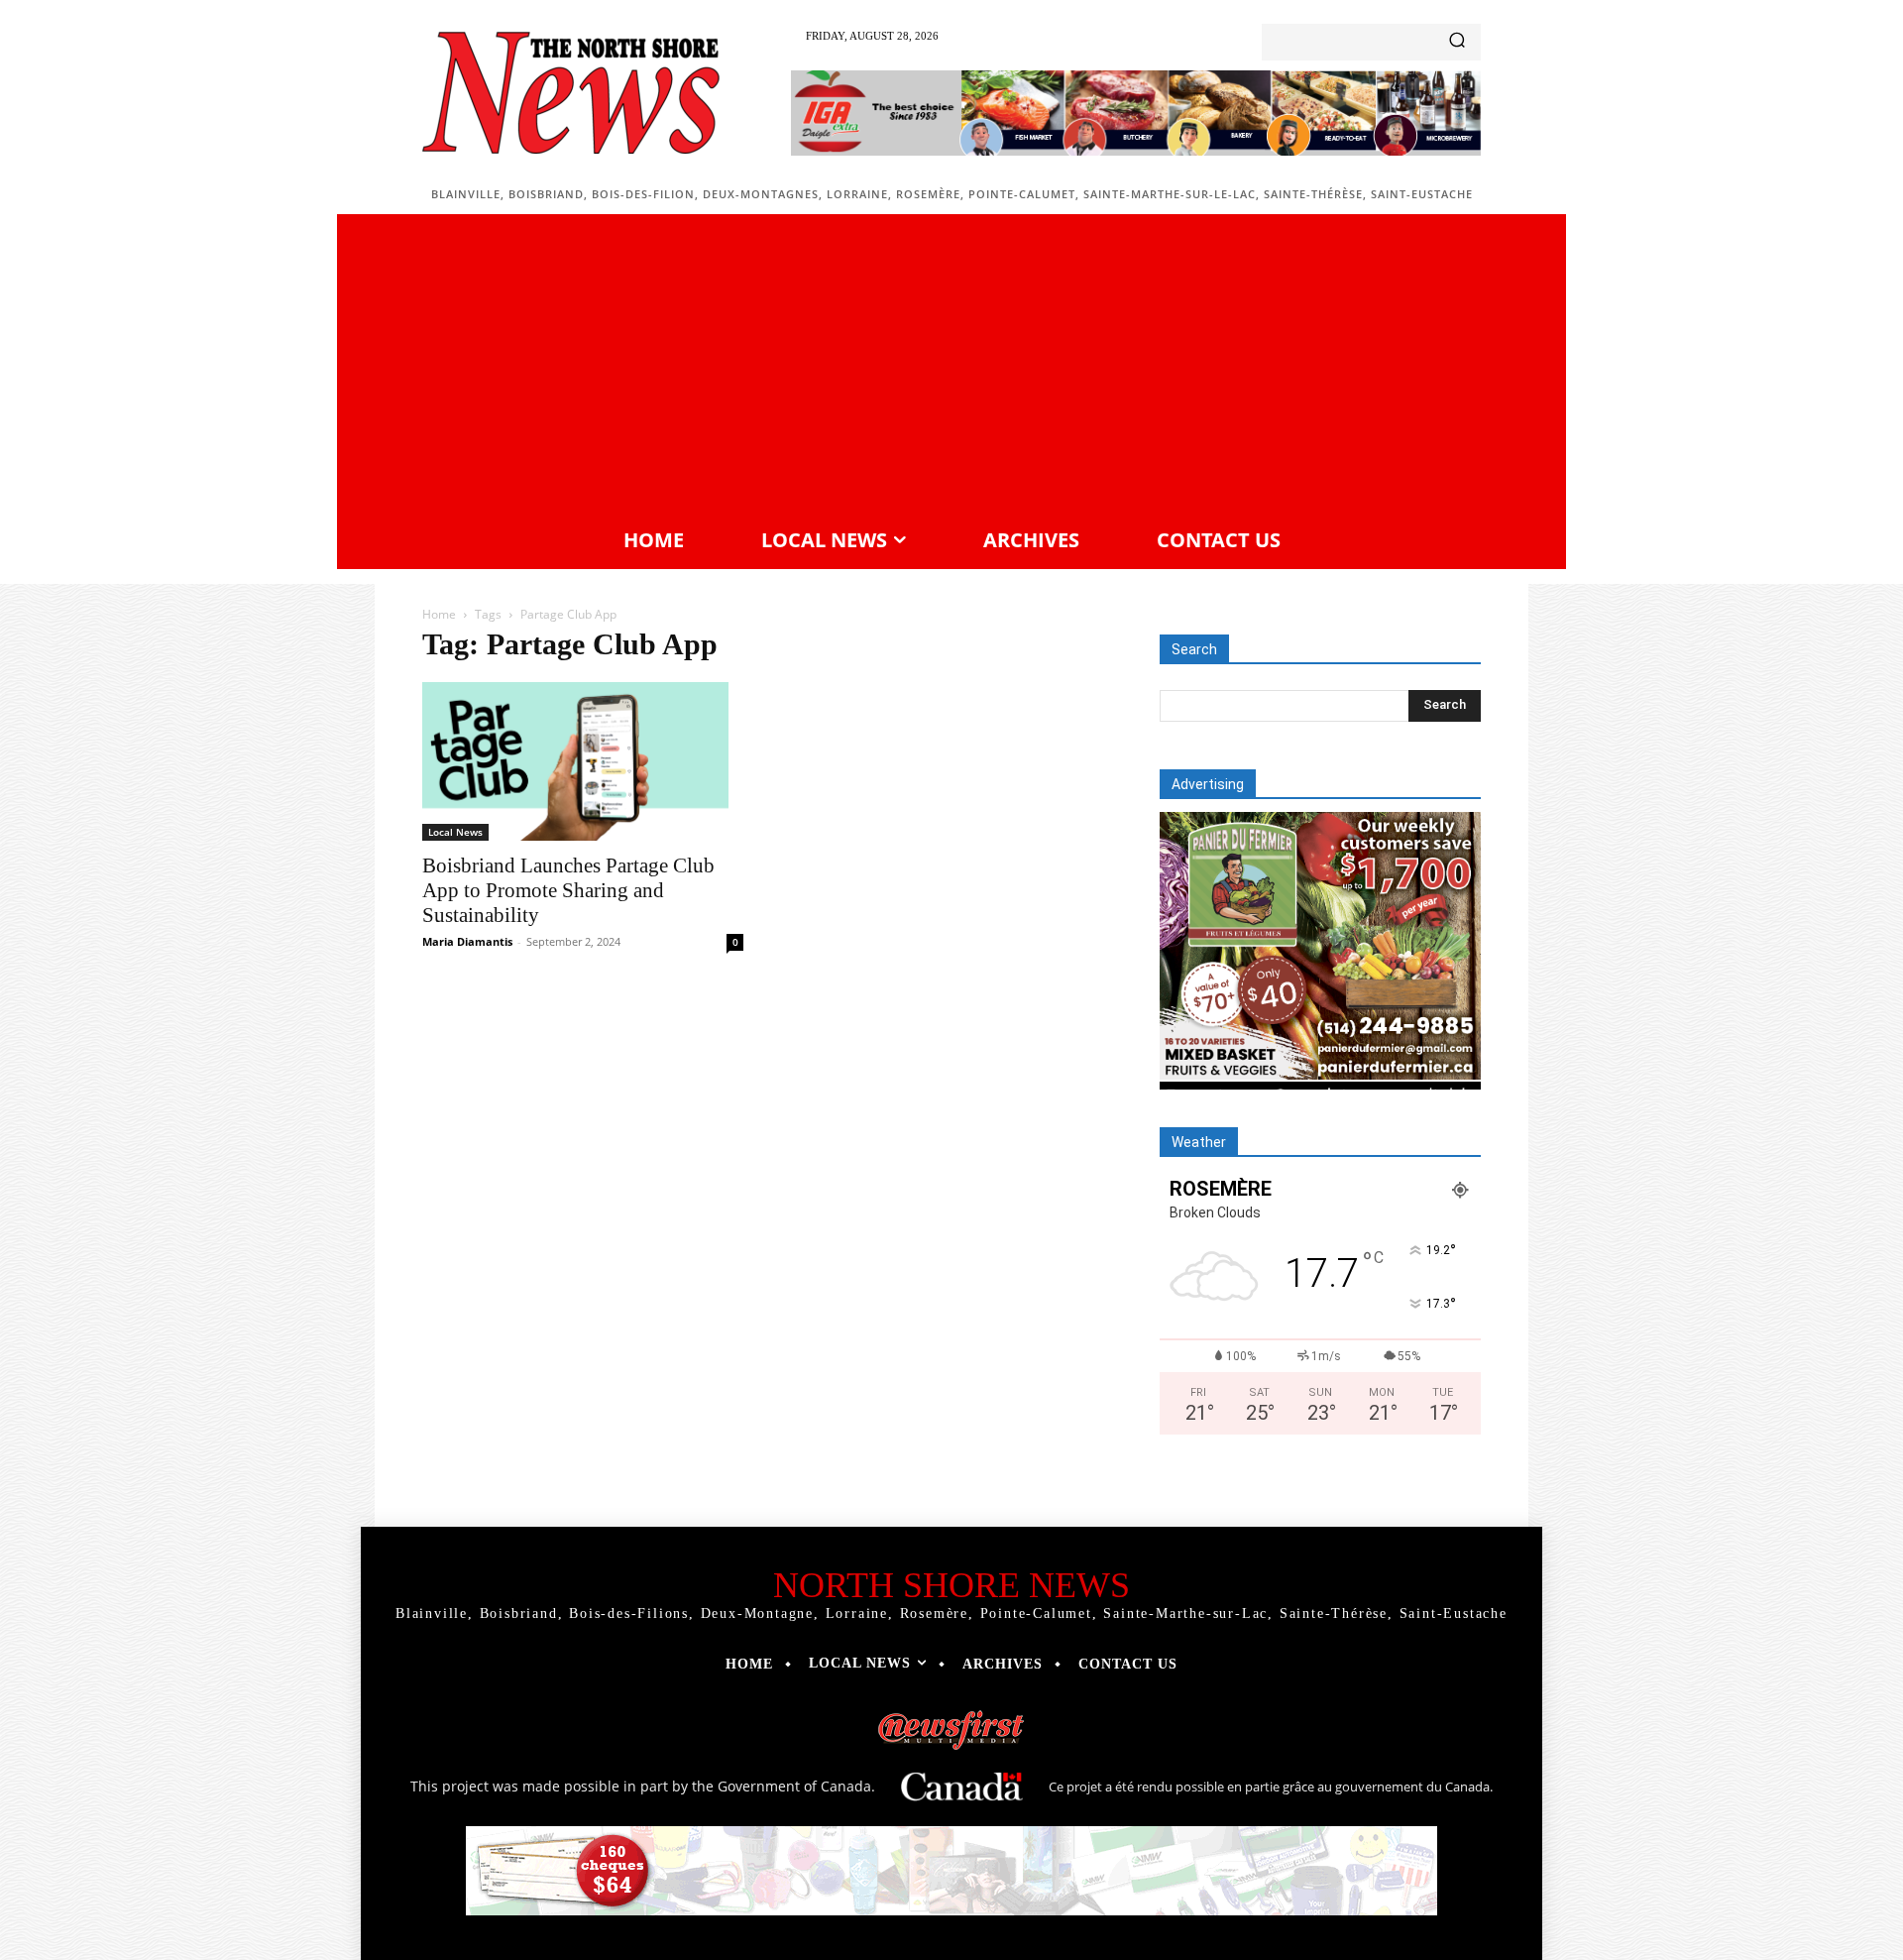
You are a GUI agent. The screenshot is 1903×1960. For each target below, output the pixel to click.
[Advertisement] (951, 368)
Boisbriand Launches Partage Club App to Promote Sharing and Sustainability (568, 890)
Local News (455, 832)
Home (439, 614)
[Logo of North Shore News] (571, 93)
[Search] (1457, 42)
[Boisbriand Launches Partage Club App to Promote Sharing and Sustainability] (583, 761)
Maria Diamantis (467, 941)
